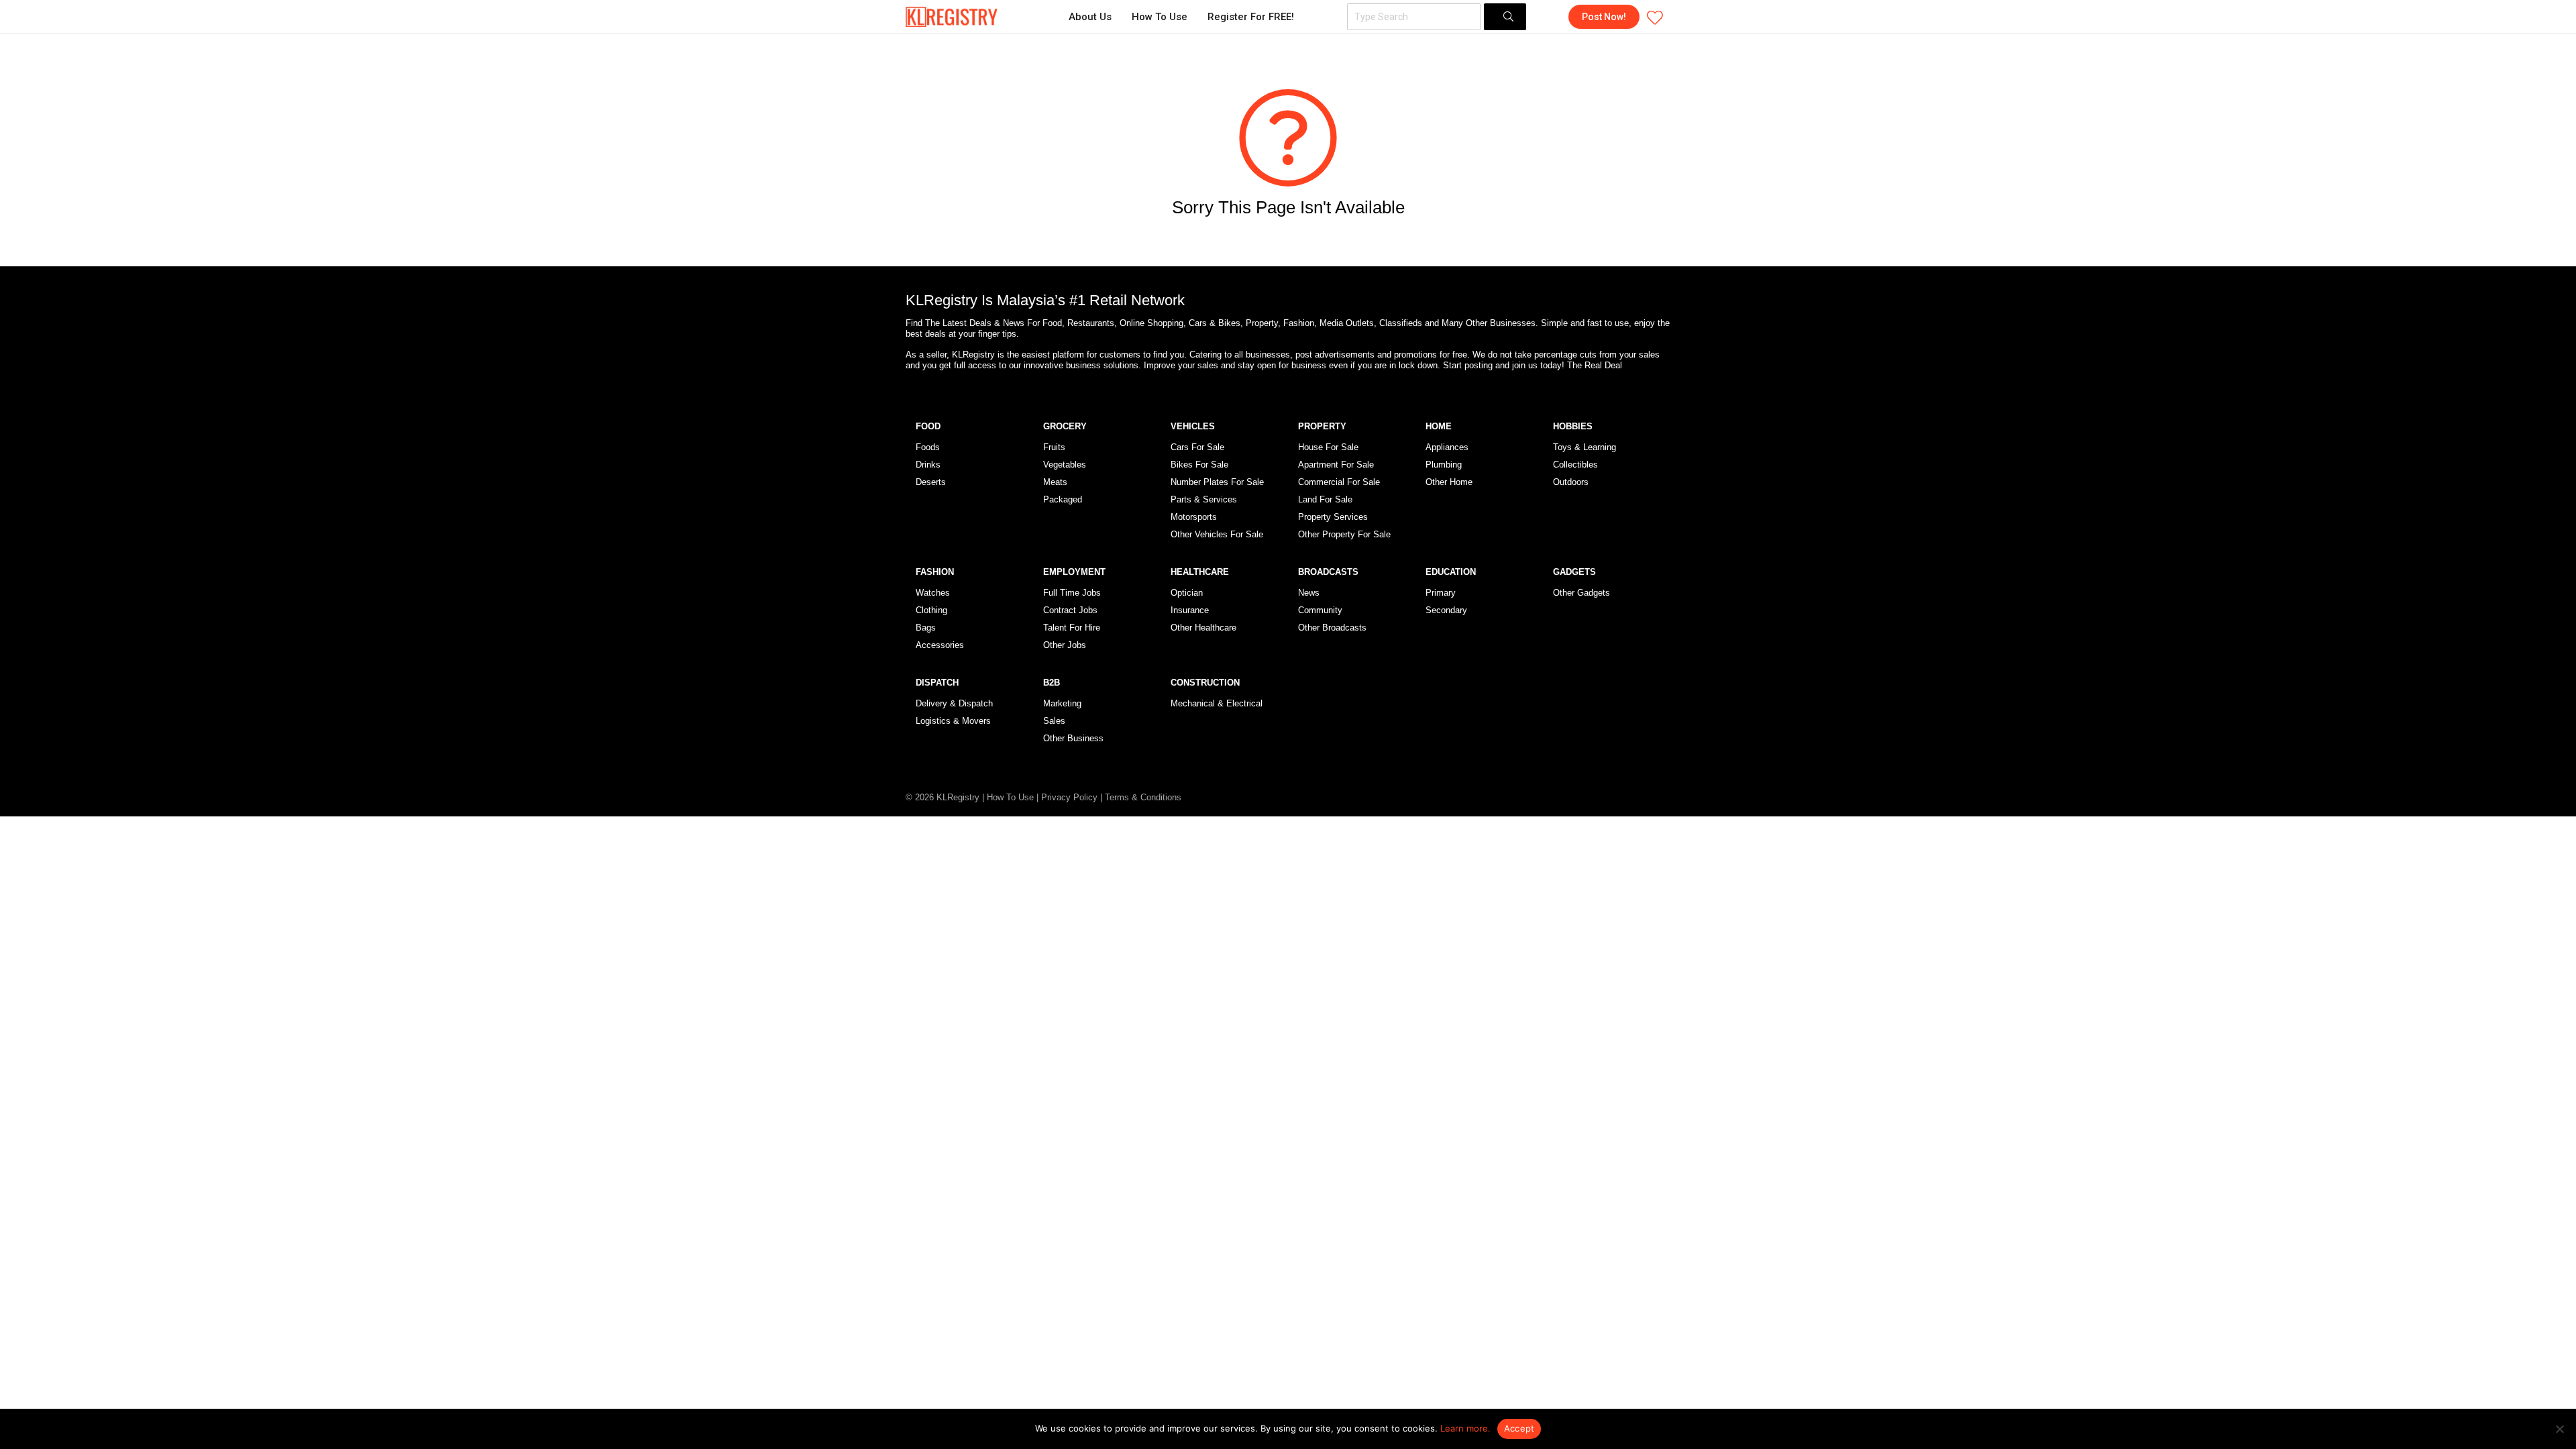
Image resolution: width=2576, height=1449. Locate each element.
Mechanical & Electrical (1217, 703)
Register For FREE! (1251, 17)
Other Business (1073, 738)
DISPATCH (937, 683)
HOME (1439, 426)
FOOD (928, 426)
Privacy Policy (1069, 797)
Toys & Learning (1585, 447)
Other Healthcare (1203, 628)
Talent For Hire (1072, 628)
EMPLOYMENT (1074, 572)
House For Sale (1328, 447)
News (1309, 593)
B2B (1052, 683)
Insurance (1190, 610)
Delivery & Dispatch (954, 703)
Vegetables (1065, 465)
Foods (928, 447)
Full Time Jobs (1072, 593)
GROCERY (1065, 426)
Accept (1519, 1428)
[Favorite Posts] (1655, 17)
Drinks (928, 465)
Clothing (931, 610)
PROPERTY (1322, 426)
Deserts (931, 482)
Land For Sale (1325, 499)
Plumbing (1444, 465)
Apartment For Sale (1336, 465)
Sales (1054, 721)
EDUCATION (1451, 572)
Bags (926, 628)
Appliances (1447, 447)
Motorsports (1194, 517)
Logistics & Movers (953, 721)
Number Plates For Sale (1217, 482)
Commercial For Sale (1339, 482)
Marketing (1062, 703)
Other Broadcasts (1332, 628)
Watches (933, 593)
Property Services (1333, 517)
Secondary (1446, 610)
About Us (1090, 17)
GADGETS (1574, 572)
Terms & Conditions (1143, 797)
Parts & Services (1204, 499)
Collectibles (1575, 465)
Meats (1055, 482)
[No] (2559, 1429)
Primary (1441, 593)
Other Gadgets (1581, 593)
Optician (1187, 593)
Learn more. (1465, 1428)
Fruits (1054, 447)
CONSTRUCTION (1205, 683)
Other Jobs (1065, 645)
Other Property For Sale (1344, 534)
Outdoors (1571, 482)
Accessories (940, 645)
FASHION (935, 572)
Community (1320, 610)
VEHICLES (1193, 426)
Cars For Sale (1197, 447)
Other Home (1449, 482)
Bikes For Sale (1199, 465)
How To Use (1160, 17)
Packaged (1063, 499)
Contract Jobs (1070, 610)
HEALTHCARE (1200, 572)
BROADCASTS (1328, 572)
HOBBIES (1573, 426)
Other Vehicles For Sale (1217, 534)
